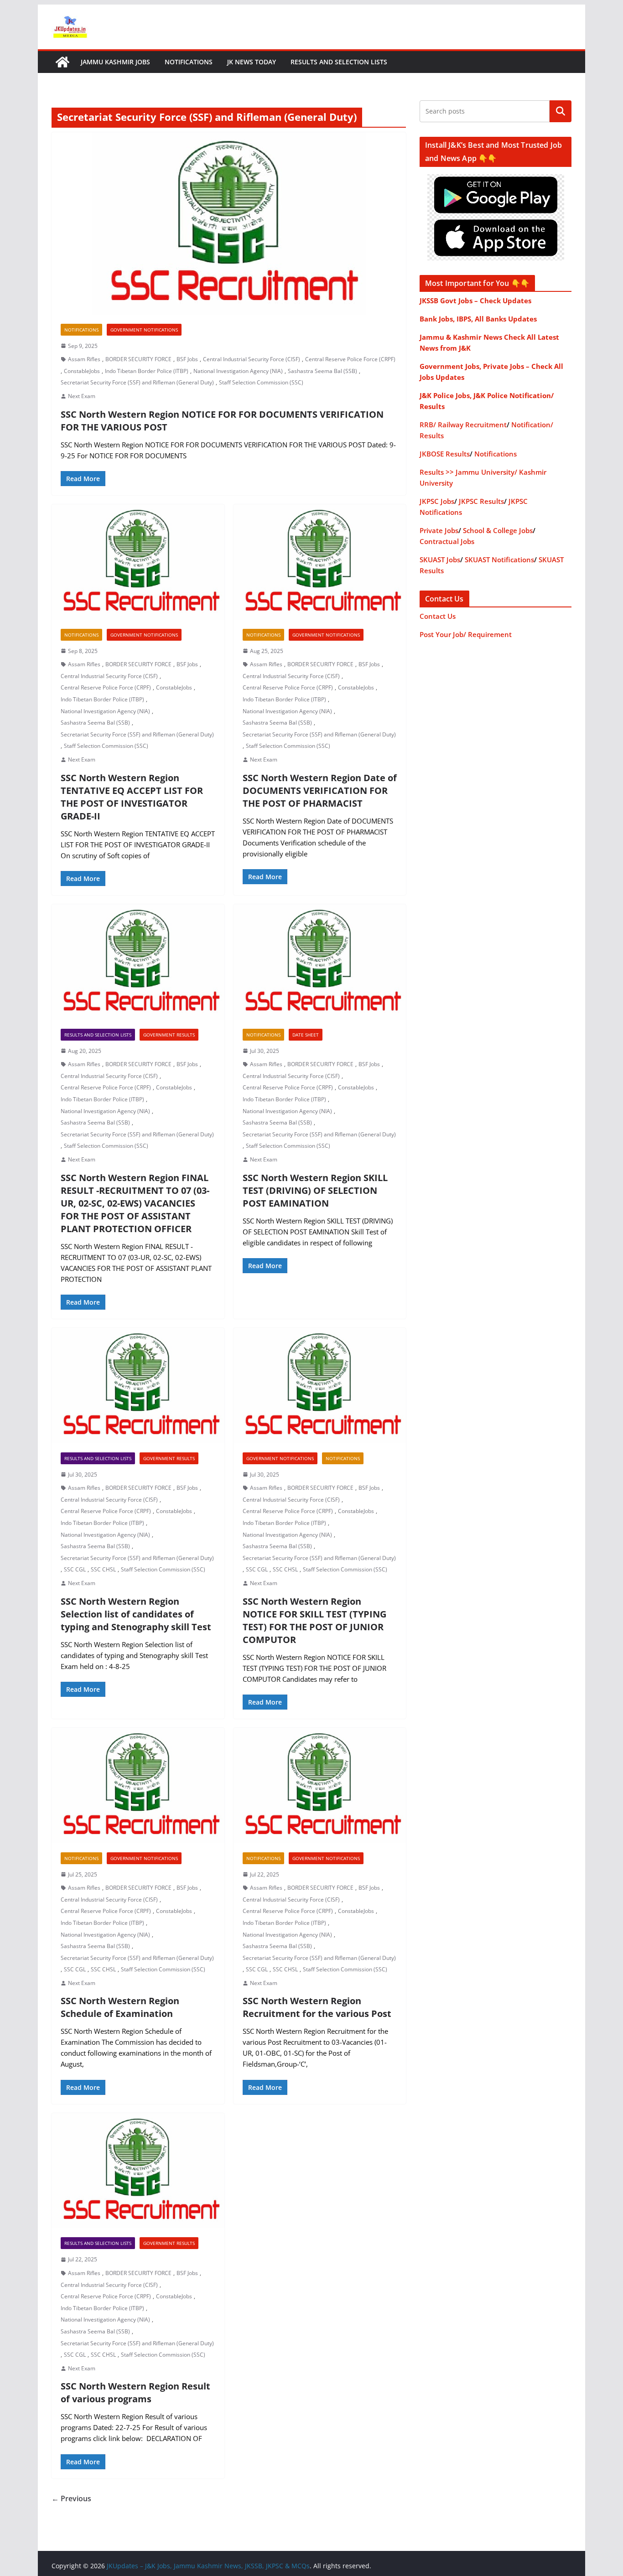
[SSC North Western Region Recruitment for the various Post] (320, 1785)
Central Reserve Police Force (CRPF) (350, 359)
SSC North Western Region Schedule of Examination (120, 2007)
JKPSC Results (481, 501)
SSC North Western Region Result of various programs (135, 2392)
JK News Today (252, 62)
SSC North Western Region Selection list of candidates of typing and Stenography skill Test (136, 1614)
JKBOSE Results (445, 454)
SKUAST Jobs (440, 560)
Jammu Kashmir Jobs (115, 62)
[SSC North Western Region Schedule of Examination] (138, 1785)
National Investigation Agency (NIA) (238, 371)
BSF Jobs (187, 359)
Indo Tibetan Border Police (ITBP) (147, 371)
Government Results (169, 1035)
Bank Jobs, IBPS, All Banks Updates (478, 319)
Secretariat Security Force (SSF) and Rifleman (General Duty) (137, 382)
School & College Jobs (498, 530)
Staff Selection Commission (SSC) (261, 382)
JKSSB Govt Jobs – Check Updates (475, 301)
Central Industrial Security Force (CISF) (252, 359)
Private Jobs (439, 530)
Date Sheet (306, 1035)
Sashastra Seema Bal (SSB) (322, 371)
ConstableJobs (82, 371)
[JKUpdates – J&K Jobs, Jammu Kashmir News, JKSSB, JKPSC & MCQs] (62, 62)
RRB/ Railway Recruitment (463, 425)
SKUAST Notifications (499, 560)
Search (561, 111)
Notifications (189, 62)
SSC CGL (75, 1569)
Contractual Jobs (447, 541)
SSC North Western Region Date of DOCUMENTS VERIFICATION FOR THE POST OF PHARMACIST (320, 790)
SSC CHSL (103, 1569)
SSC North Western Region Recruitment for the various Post (317, 2007)
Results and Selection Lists (339, 62)
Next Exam (82, 396)
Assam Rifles (84, 359)
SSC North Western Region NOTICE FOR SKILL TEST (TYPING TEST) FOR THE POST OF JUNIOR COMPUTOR (314, 1620)
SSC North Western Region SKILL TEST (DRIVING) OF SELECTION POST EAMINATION (315, 1190)
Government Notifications (144, 330)
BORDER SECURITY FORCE (138, 359)
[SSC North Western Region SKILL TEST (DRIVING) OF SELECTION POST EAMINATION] (320, 962)
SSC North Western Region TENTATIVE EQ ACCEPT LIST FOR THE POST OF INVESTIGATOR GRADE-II (132, 797)
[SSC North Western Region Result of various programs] (138, 2171)
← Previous (71, 2498)
